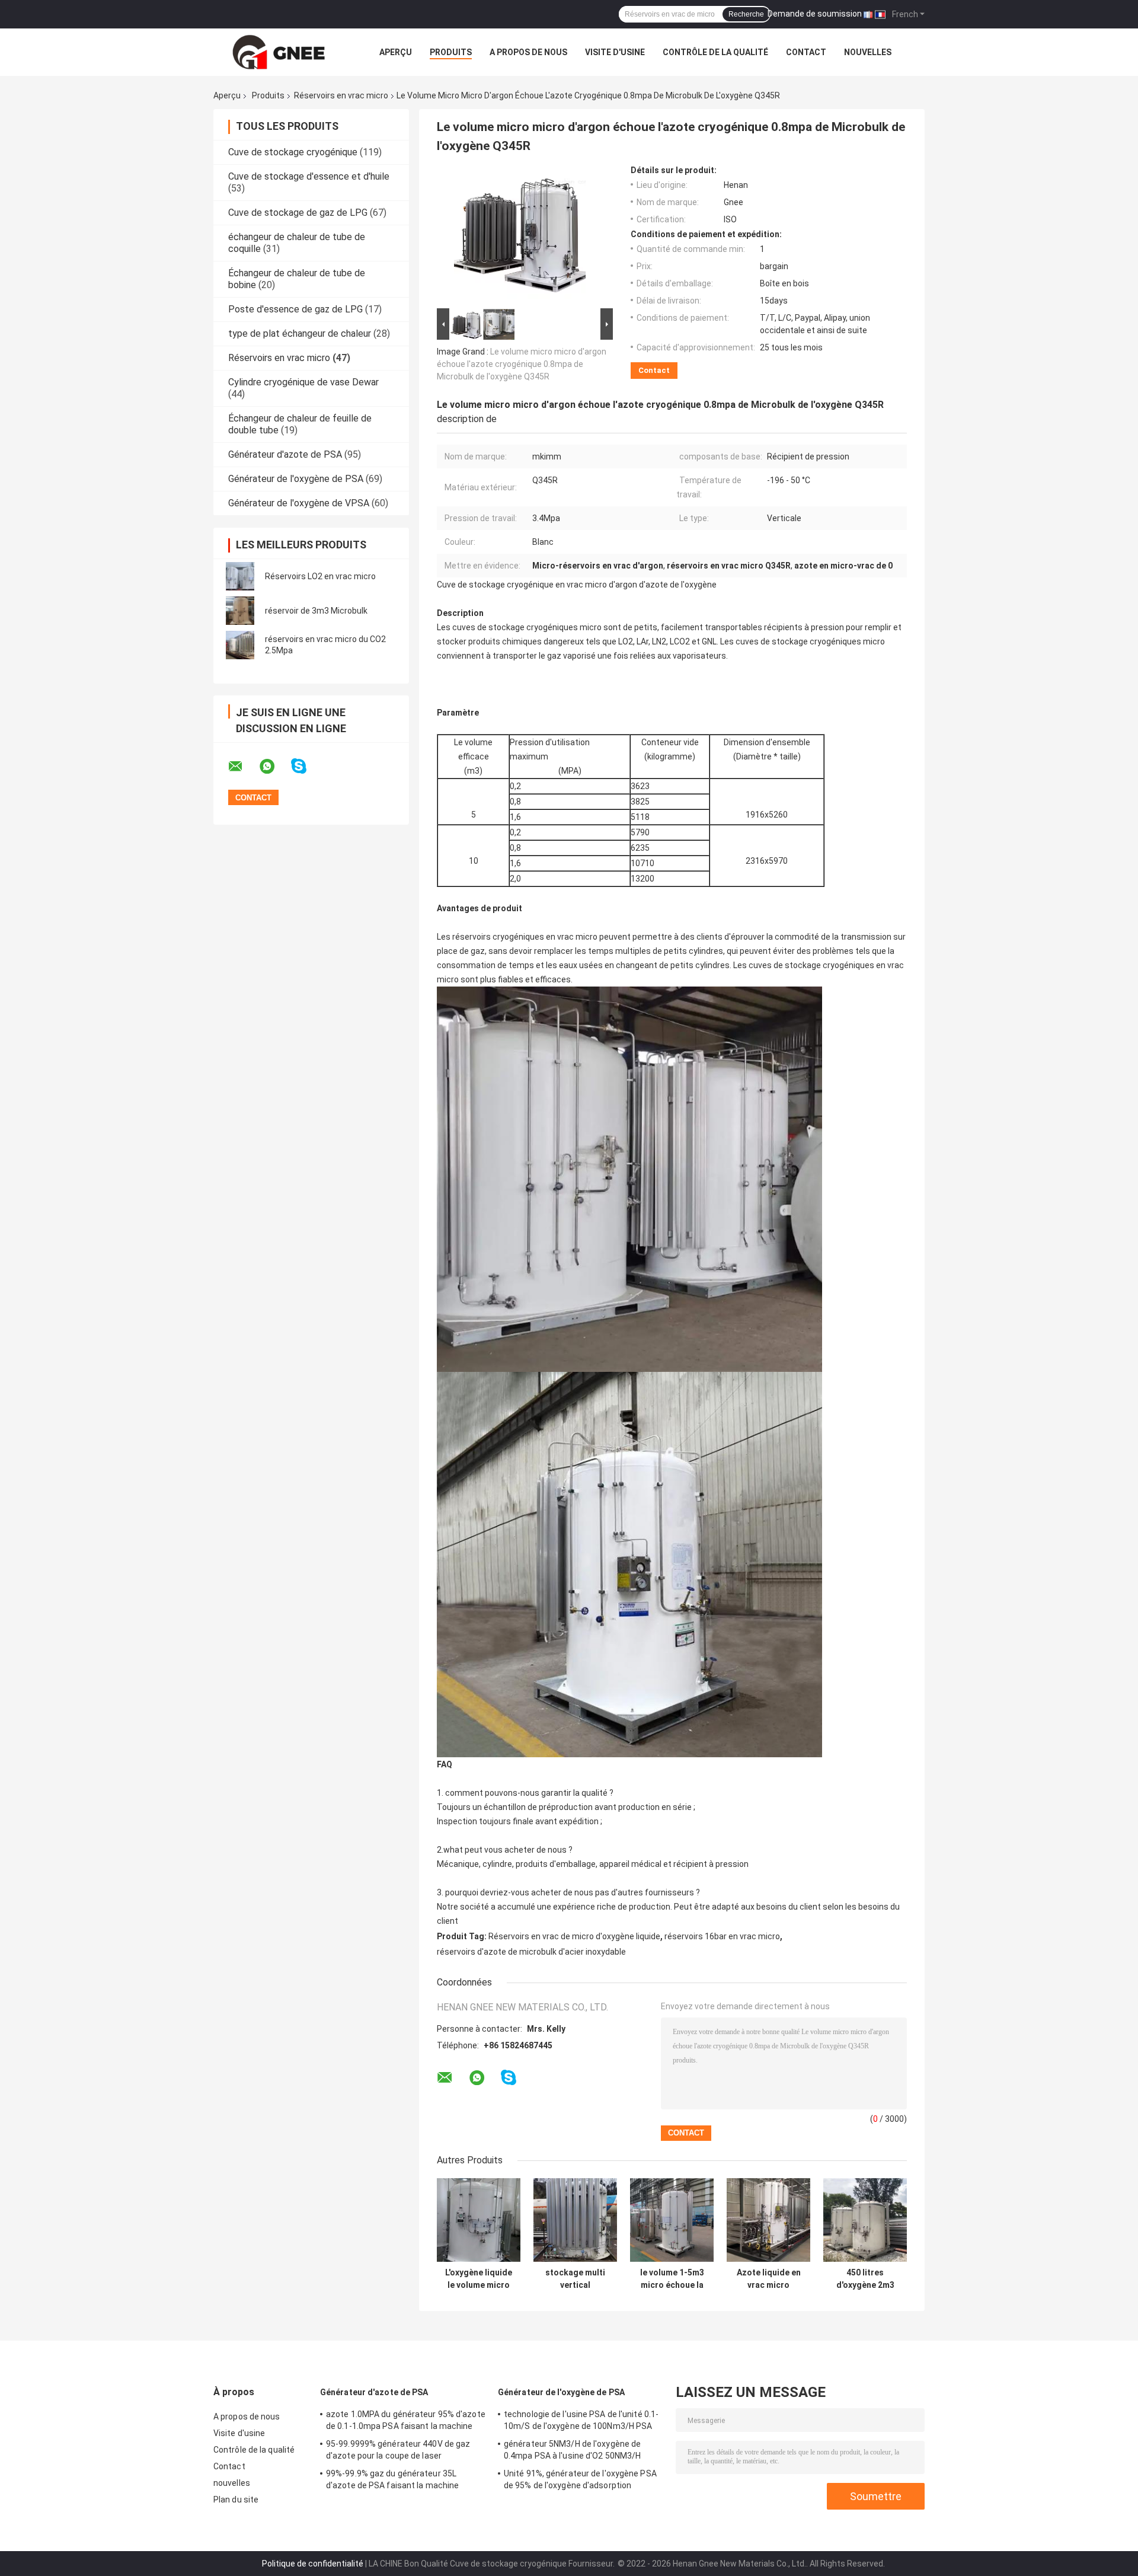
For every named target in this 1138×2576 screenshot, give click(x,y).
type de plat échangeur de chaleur (300, 333)
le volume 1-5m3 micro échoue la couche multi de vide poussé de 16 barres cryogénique (672, 2279)
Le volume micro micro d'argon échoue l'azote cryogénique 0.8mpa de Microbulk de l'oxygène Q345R (522, 364)
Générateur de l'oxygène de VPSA (299, 503)
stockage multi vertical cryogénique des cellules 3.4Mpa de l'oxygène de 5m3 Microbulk (576, 2279)
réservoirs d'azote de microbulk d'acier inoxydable (531, 1952)
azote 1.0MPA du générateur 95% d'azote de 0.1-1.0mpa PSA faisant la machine (406, 2420)
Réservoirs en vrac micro (341, 95)
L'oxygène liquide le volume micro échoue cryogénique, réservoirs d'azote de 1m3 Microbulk (479, 2279)
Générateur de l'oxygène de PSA (296, 479)
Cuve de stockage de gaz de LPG (298, 213)
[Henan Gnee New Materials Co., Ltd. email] (243, 767)
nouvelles (868, 52)
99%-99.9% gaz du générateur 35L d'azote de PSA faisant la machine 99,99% (392, 2481)
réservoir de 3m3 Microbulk (316, 611)
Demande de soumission (815, 14)
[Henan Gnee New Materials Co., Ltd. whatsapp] (274, 767)
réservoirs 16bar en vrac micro (722, 1936)
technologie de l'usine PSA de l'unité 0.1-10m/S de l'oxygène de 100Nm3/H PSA (581, 2420)
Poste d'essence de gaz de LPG (295, 309)
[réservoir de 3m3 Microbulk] (240, 611)
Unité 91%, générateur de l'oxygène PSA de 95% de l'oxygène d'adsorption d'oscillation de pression (580, 2481)
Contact (806, 52)
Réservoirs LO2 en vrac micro (320, 576)
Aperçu (396, 52)
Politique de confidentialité (313, 2564)
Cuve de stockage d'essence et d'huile (309, 176)
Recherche (746, 14)
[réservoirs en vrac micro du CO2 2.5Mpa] (240, 645)
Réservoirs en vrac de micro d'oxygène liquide (574, 1936)
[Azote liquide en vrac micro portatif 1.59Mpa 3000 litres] (768, 2220)
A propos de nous (528, 52)
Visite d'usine (615, 52)
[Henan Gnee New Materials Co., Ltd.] (279, 52)
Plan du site (236, 2500)
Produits (451, 52)
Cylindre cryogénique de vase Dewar (303, 382)
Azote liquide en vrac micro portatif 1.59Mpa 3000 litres (769, 2279)
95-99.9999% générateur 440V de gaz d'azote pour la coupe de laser (398, 2450)
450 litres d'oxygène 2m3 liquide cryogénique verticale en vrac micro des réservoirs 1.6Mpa (865, 2279)
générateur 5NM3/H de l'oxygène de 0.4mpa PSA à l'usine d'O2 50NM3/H (572, 2450)
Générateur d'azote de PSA (285, 454)
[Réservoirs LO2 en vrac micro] (240, 576)
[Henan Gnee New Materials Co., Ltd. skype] (306, 766)
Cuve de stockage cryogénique (293, 152)
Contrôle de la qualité (715, 52)
